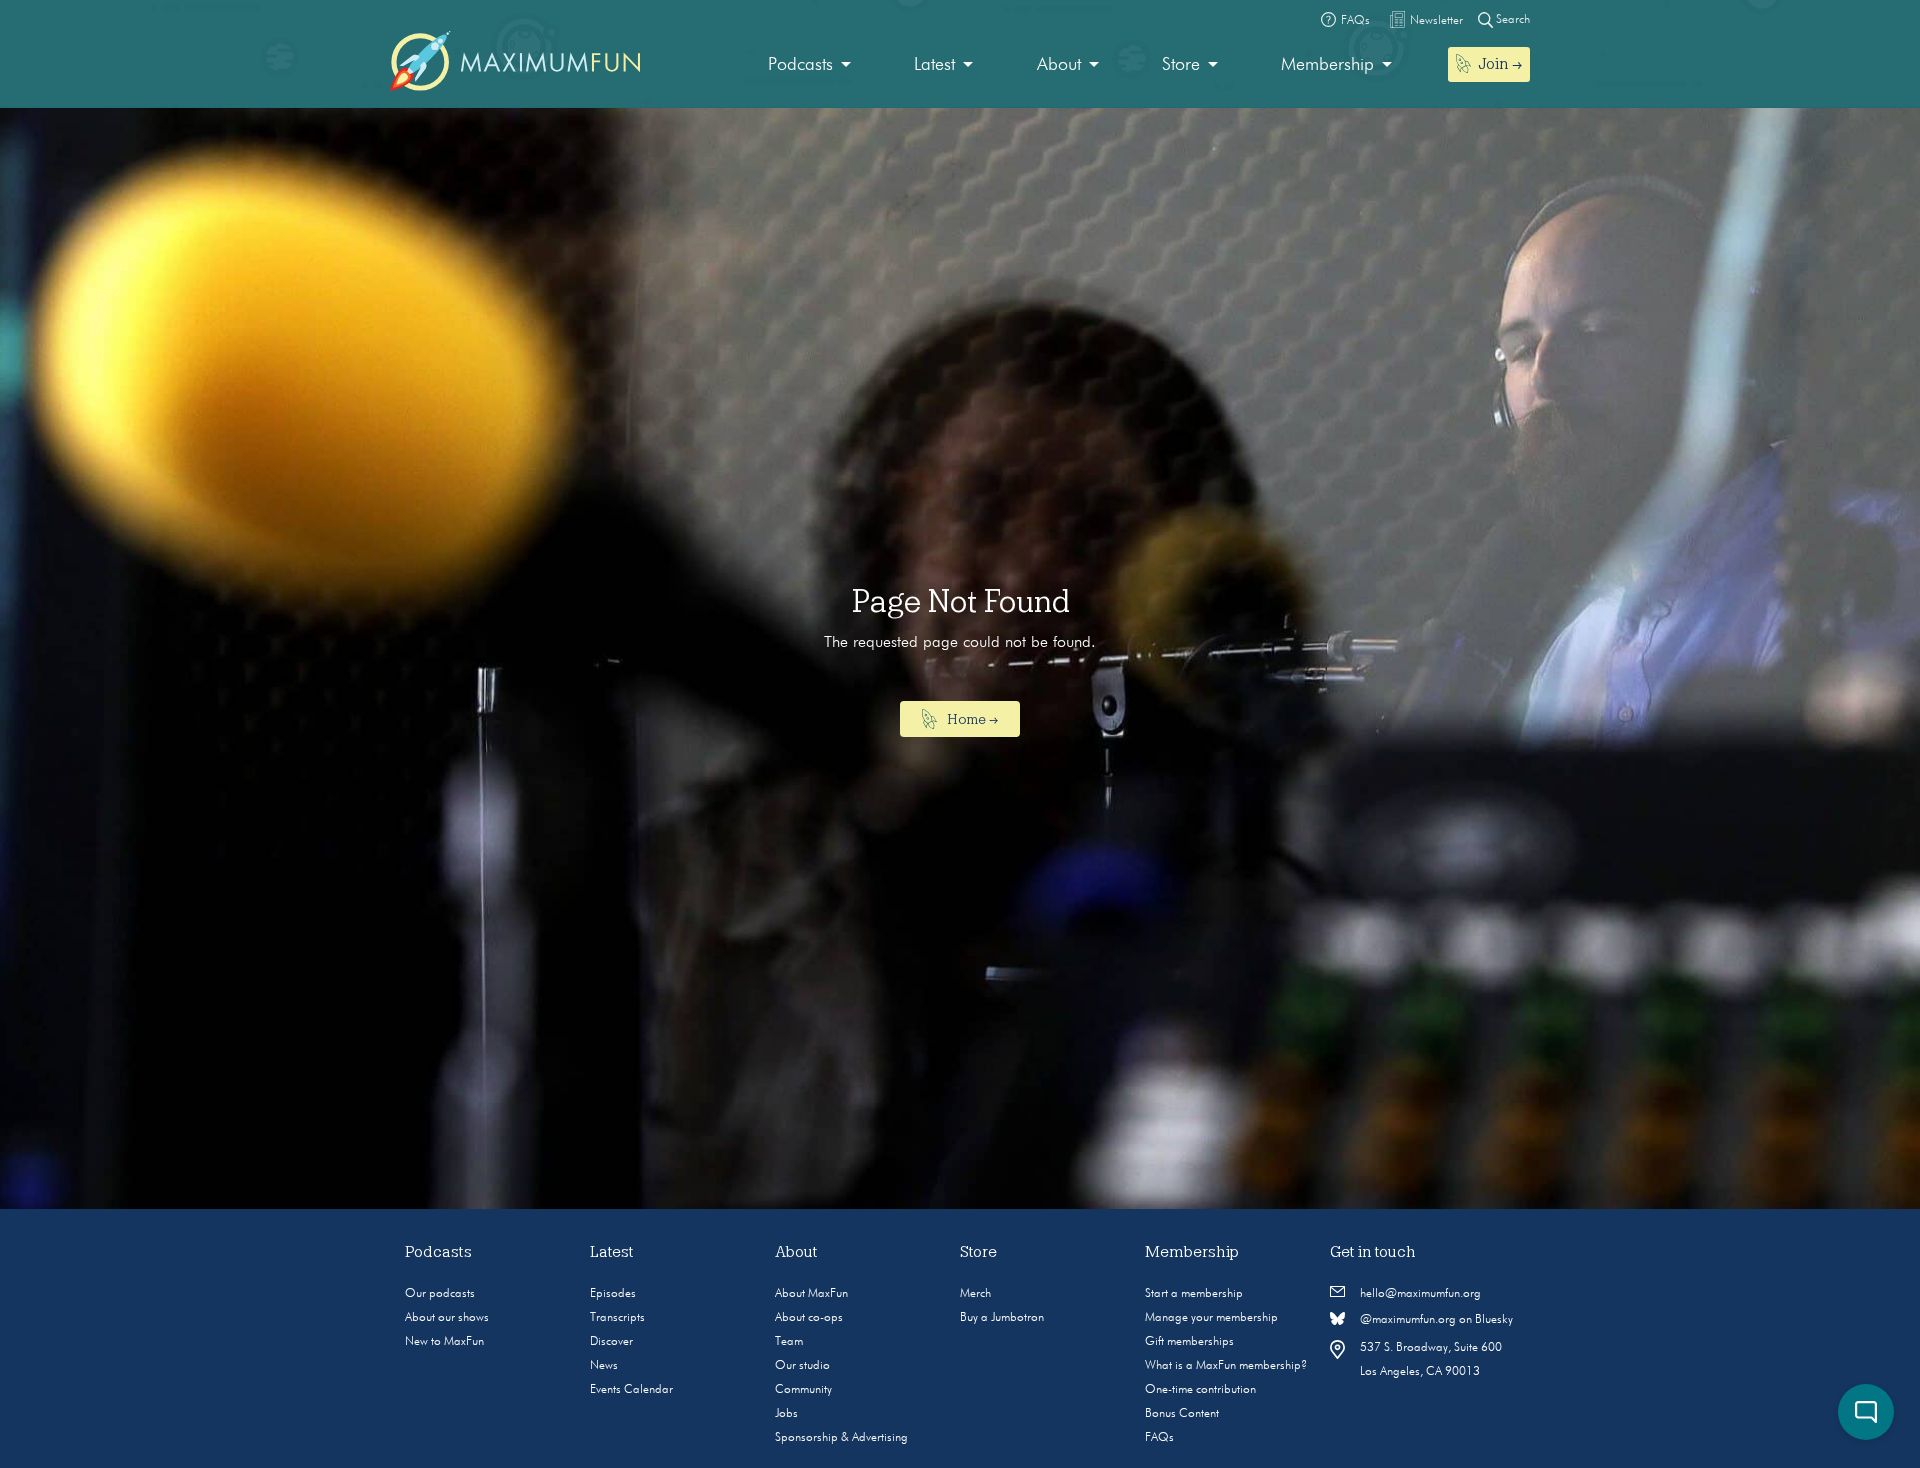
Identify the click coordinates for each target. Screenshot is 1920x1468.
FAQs (1159, 1438)
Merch (975, 1294)
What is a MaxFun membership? (1226, 1366)
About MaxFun (811, 1294)
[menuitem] (809, 65)
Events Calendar (631, 1390)
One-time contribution (1200, 1390)
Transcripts (617, 1318)
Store (1181, 65)
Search (1511, 20)
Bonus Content (1182, 1414)
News (604, 1366)
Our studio (802, 1366)
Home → (971, 719)
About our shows (447, 1318)
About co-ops (809, 1318)
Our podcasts (440, 1294)
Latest (934, 65)
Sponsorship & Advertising (841, 1438)
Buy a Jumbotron (1002, 1318)
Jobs (786, 1414)
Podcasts (800, 65)
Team (789, 1342)
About (1059, 65)
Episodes (613, 1294)
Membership (1327, 65)
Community (803, 1390)
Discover (611, 1342)
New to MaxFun (444, 1342)
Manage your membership (1211, 1318)
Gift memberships (1189, 1342)
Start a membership (1194, 1294)
